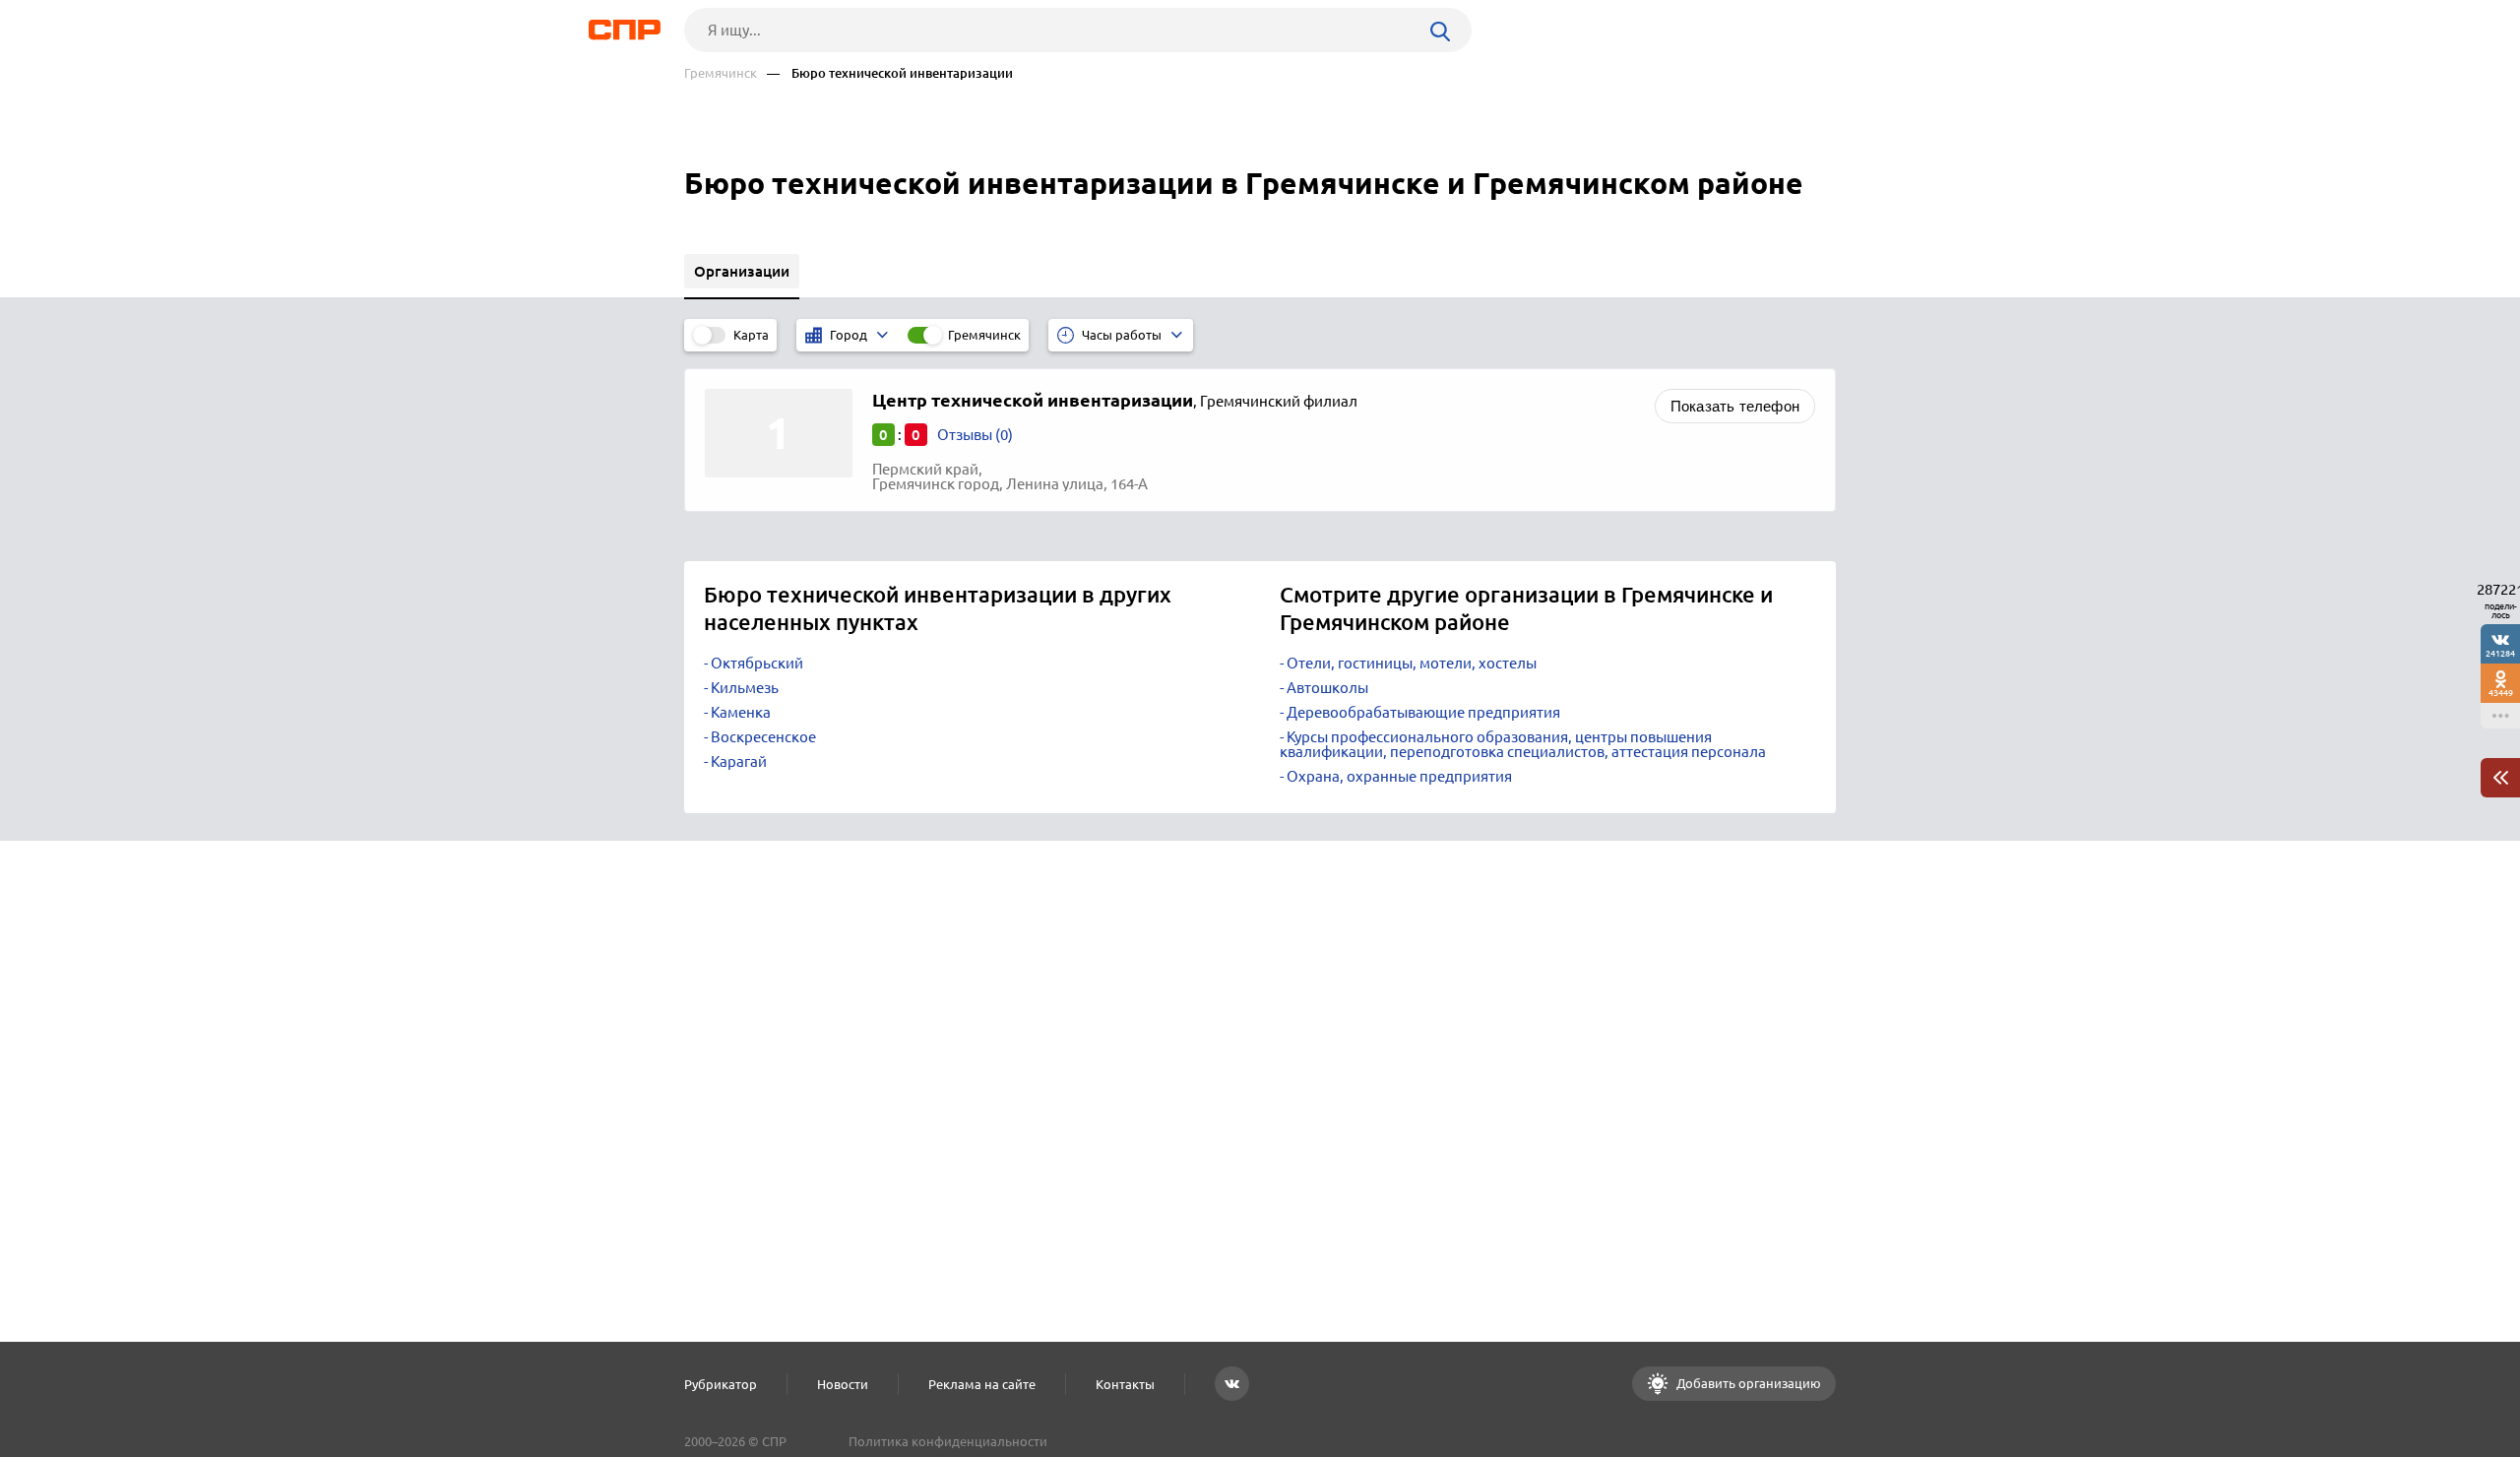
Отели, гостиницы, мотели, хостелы (1412, 663)
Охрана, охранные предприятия (1399, 776)
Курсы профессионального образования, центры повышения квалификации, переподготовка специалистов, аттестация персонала (1523, 744)
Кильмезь (745, 688)
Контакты (1125, 1384)
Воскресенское (763, 737)
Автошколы (1327, 688)
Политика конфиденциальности (948, 1441)
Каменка (741, 712)
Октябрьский (757, 663)
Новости (843, 1384)
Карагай (739, 761)
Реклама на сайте (982, 1384)
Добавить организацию (1747, 1383)
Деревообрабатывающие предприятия (1423, 712)
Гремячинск (721, 73)
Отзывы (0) (975, 435)
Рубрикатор (721, 1384)
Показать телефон (1735, 406)
